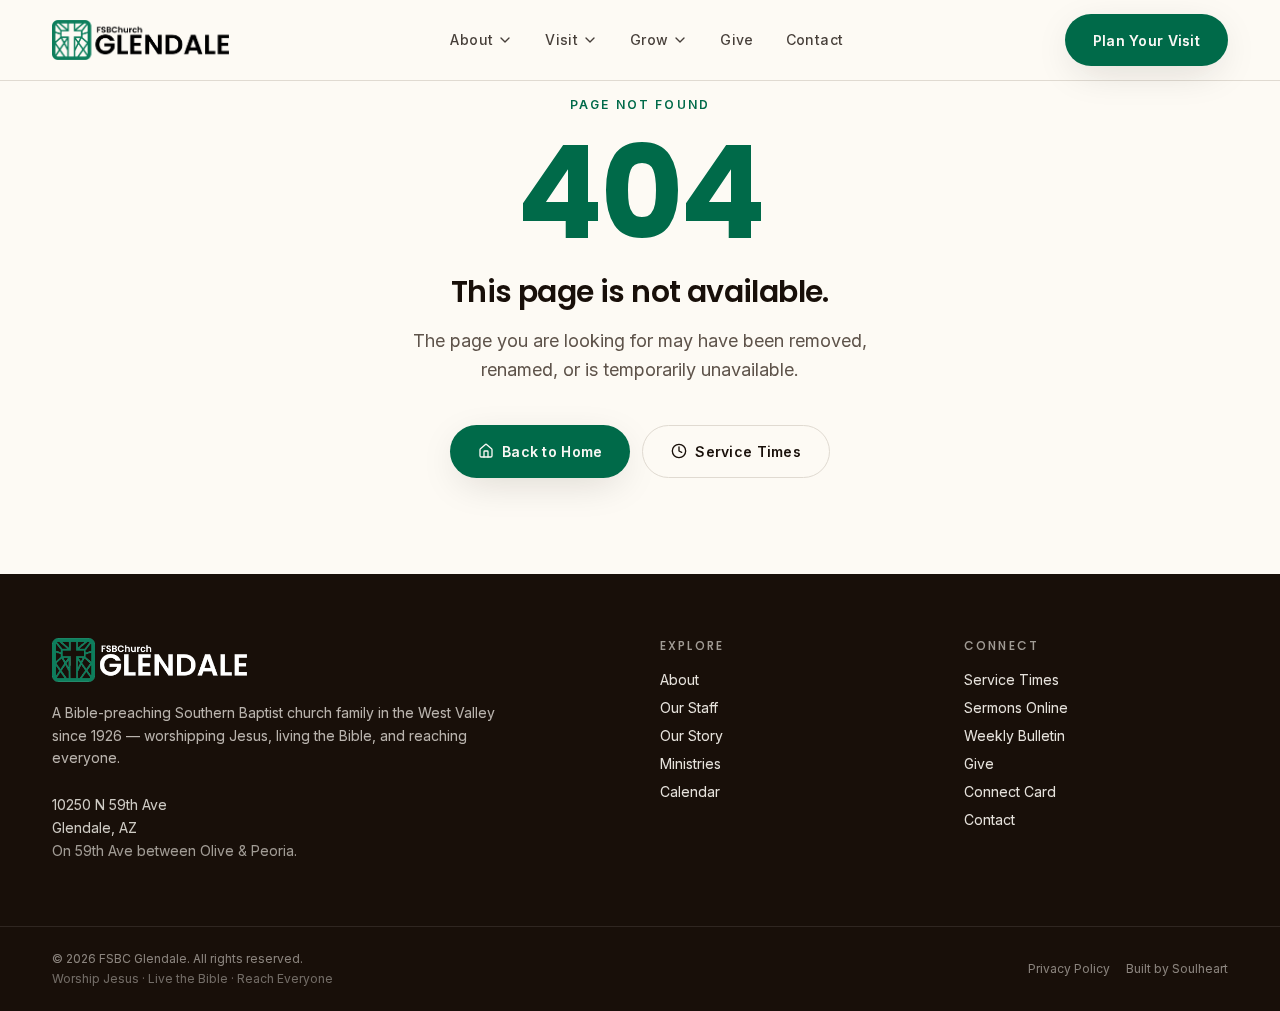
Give (736, 39)
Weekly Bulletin (1014, 735)
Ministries (690, 763)
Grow (649, 39)
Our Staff (689, 707)
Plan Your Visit (1146, 40)
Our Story (691, 735)
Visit (561, 39)
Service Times (748, 451)
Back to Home (552, 451)
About (471, 39)
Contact (814, 39)
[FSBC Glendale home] (140, 40)
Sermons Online (1016, 707)
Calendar (690, 791)
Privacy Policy (1069, 968)
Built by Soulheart (1177, 968)
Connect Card (1010, 791)
